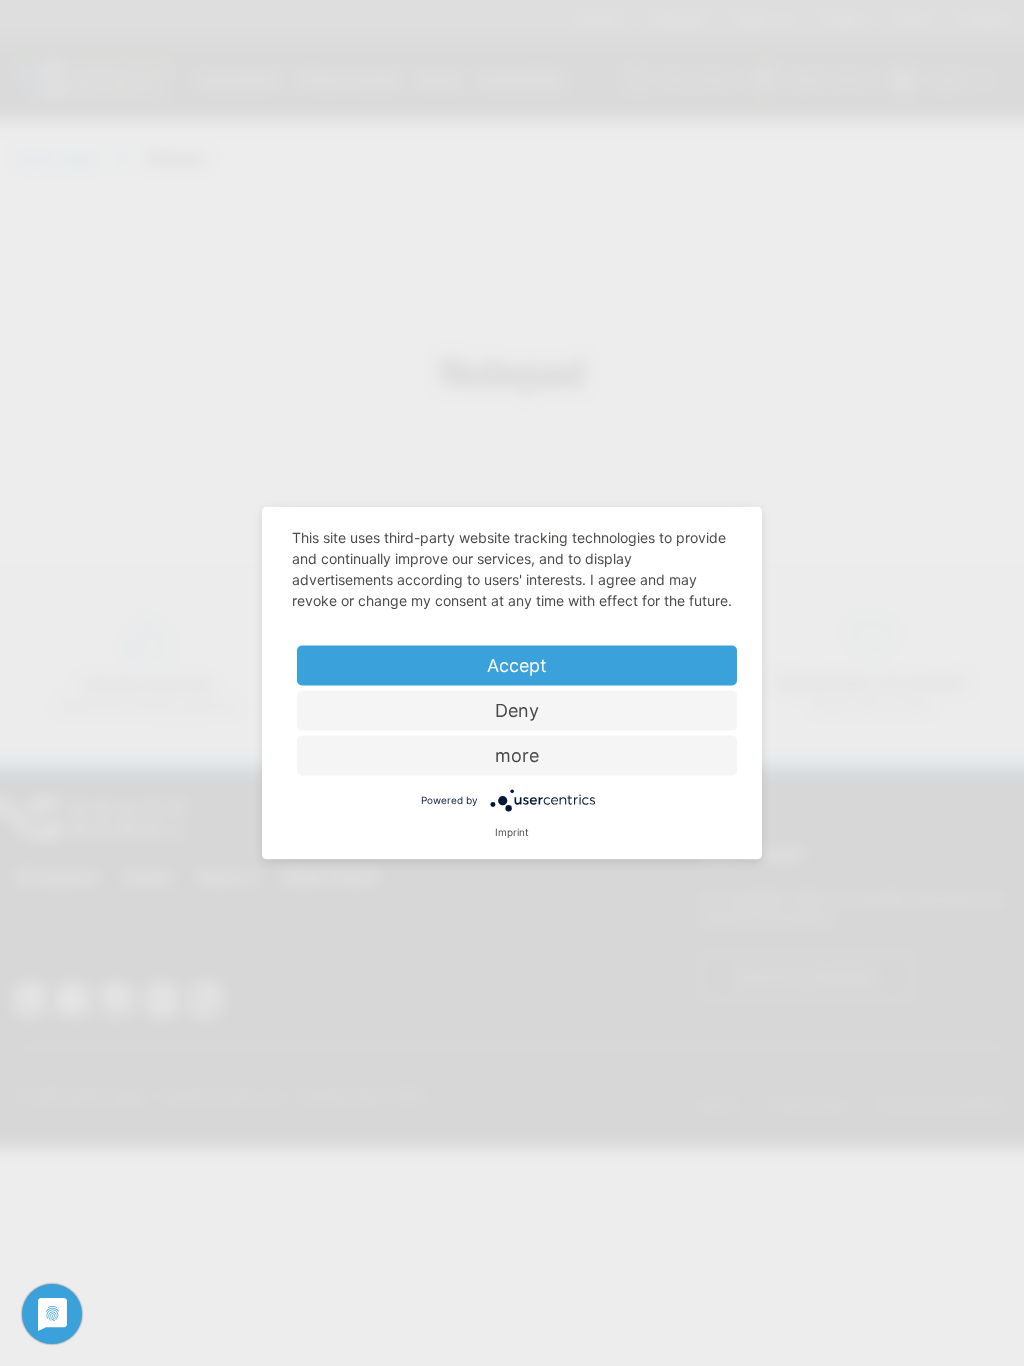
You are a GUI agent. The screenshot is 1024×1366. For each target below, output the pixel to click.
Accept (517, 665)
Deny (517, 710)
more (517, 755)
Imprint (512, 832)
